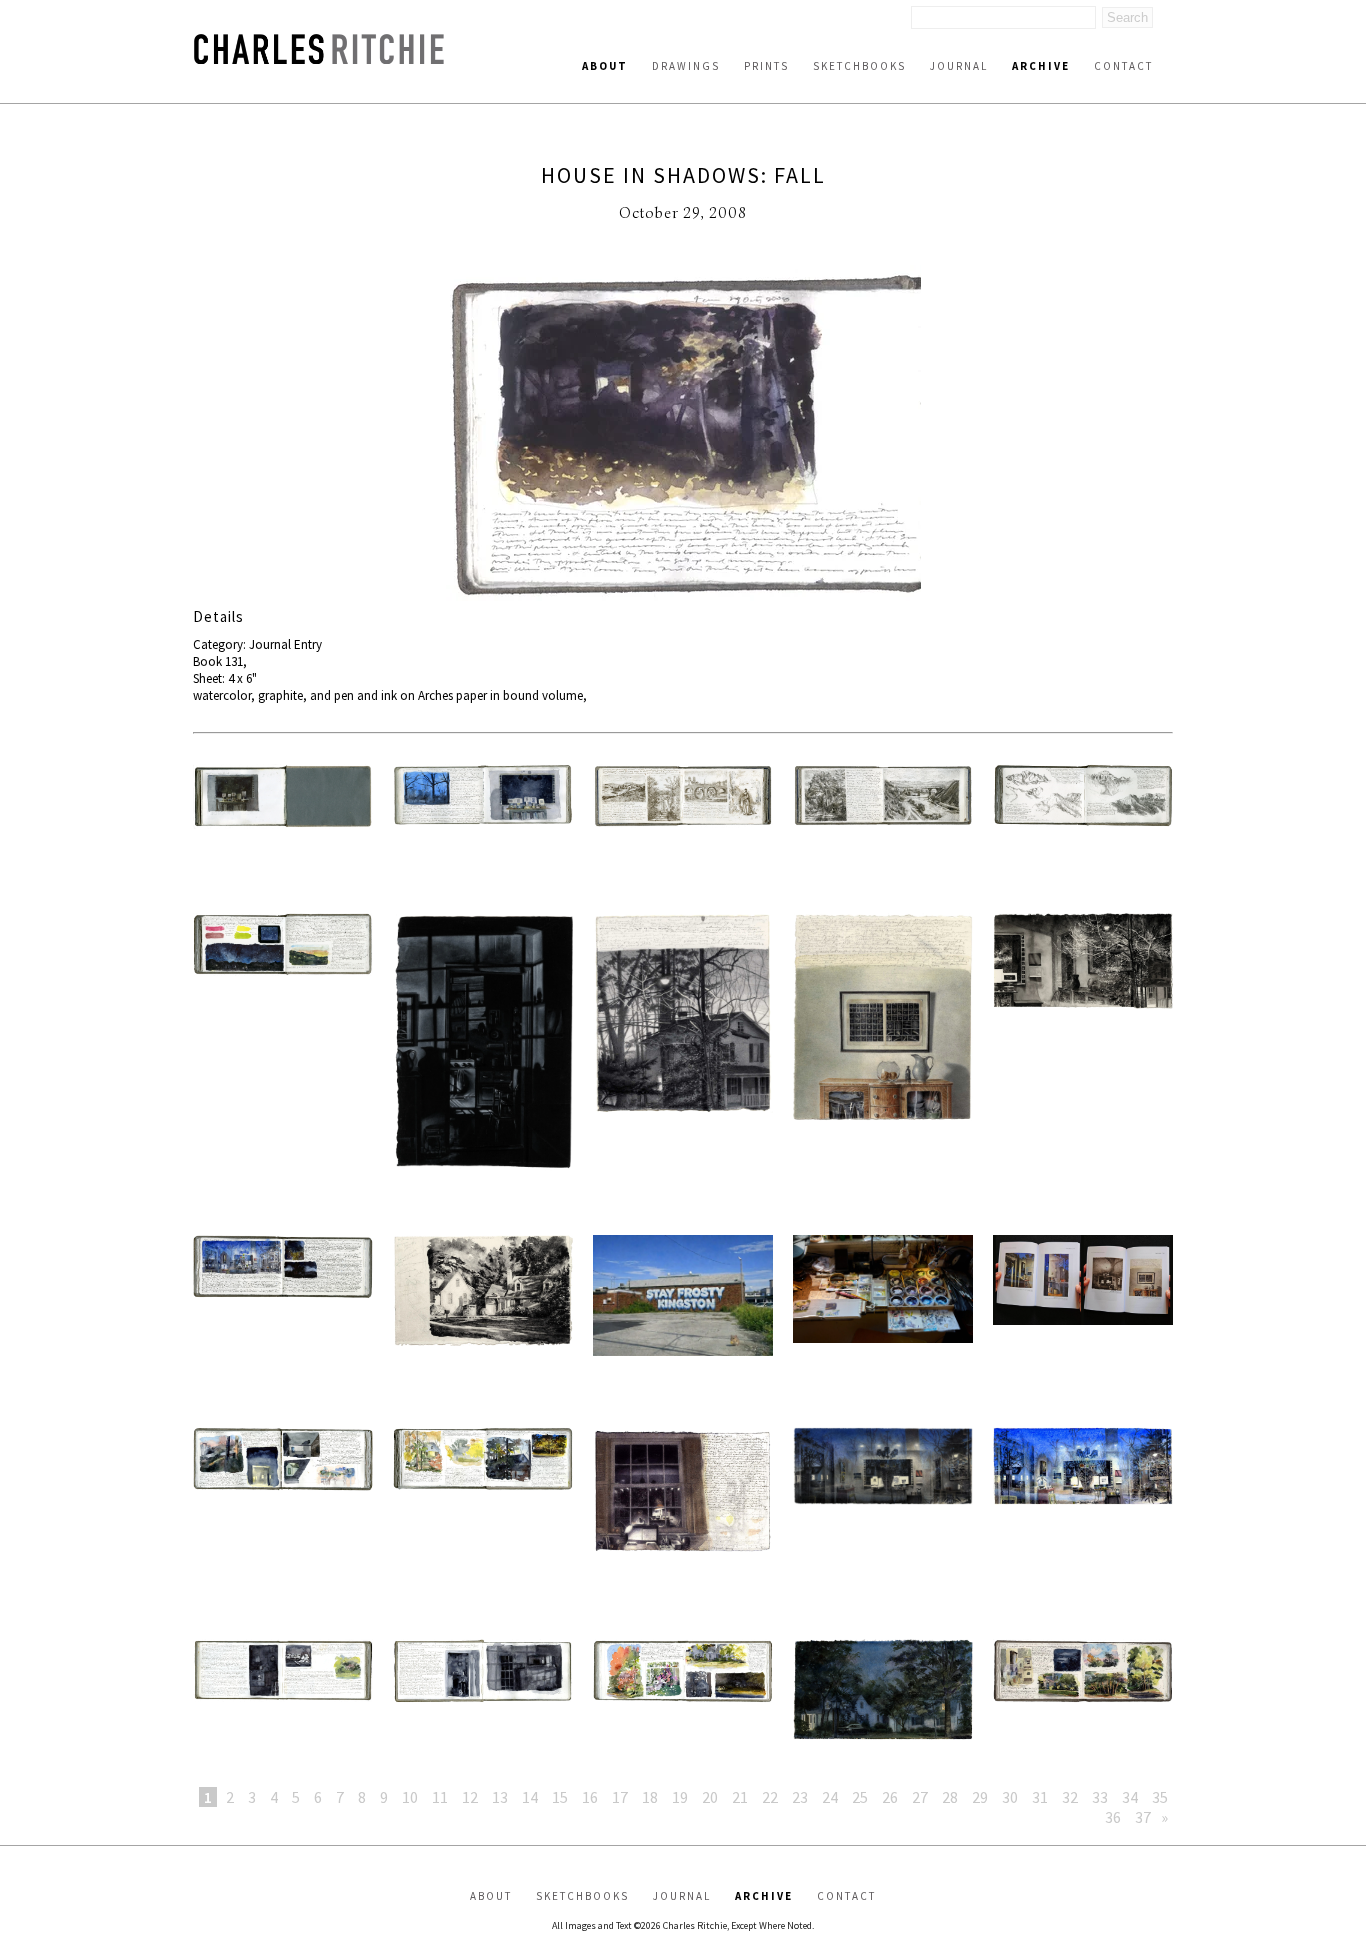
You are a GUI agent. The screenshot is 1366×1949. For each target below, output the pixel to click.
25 (860, 1797)
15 (560, 1797)
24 (830, 1797)
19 (680, 1797)
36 (1113, 1817)
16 (590, 1797)
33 (1100, 1797)
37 (1143, 1817)
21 (740, 1797)
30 (1010, 1797)
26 (890, 1797)
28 (950, 1797)
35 (1160, 1797)
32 (1070, 1797)
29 (980, 1797)
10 (410, 1797)
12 (470, 1797)
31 (1040, 1797)
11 (440, 1797)
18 (650, 1797)
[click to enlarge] (683, 436)
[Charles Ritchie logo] (319, 58)
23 (800, 1797)
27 (920, 1797)
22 (770, 1797)
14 (530, 1797)
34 (1130, 1797)
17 (620, 1797)
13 (500, 1797)
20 (710, 1797)
